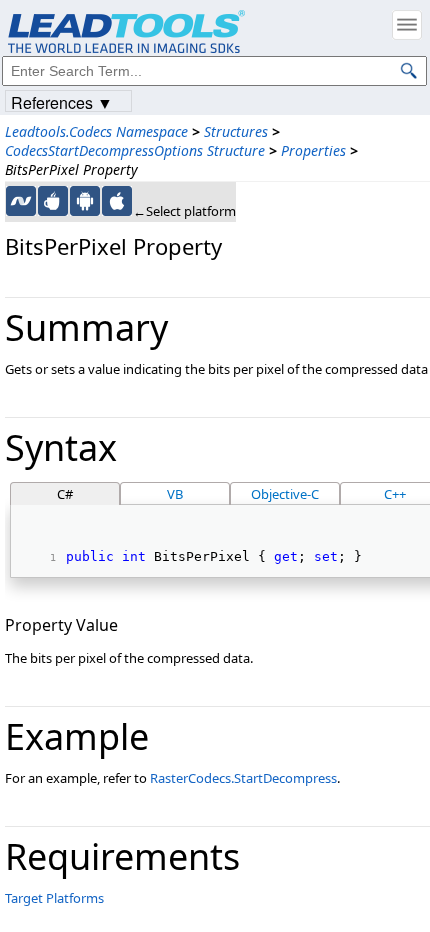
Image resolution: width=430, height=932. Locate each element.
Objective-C (285, 494)
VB (175, 494)
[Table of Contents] (407, 25)
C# (65, 494)
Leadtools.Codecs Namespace (96, 131)
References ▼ (62, 101)
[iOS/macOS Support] (117, 201)
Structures (236, 131)
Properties (313, 150)
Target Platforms (54, 898)
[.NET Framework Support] (21, 201)
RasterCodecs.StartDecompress (243, 778)
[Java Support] (53, 201)
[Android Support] (85, 201)
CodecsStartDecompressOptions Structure (135, 150)
